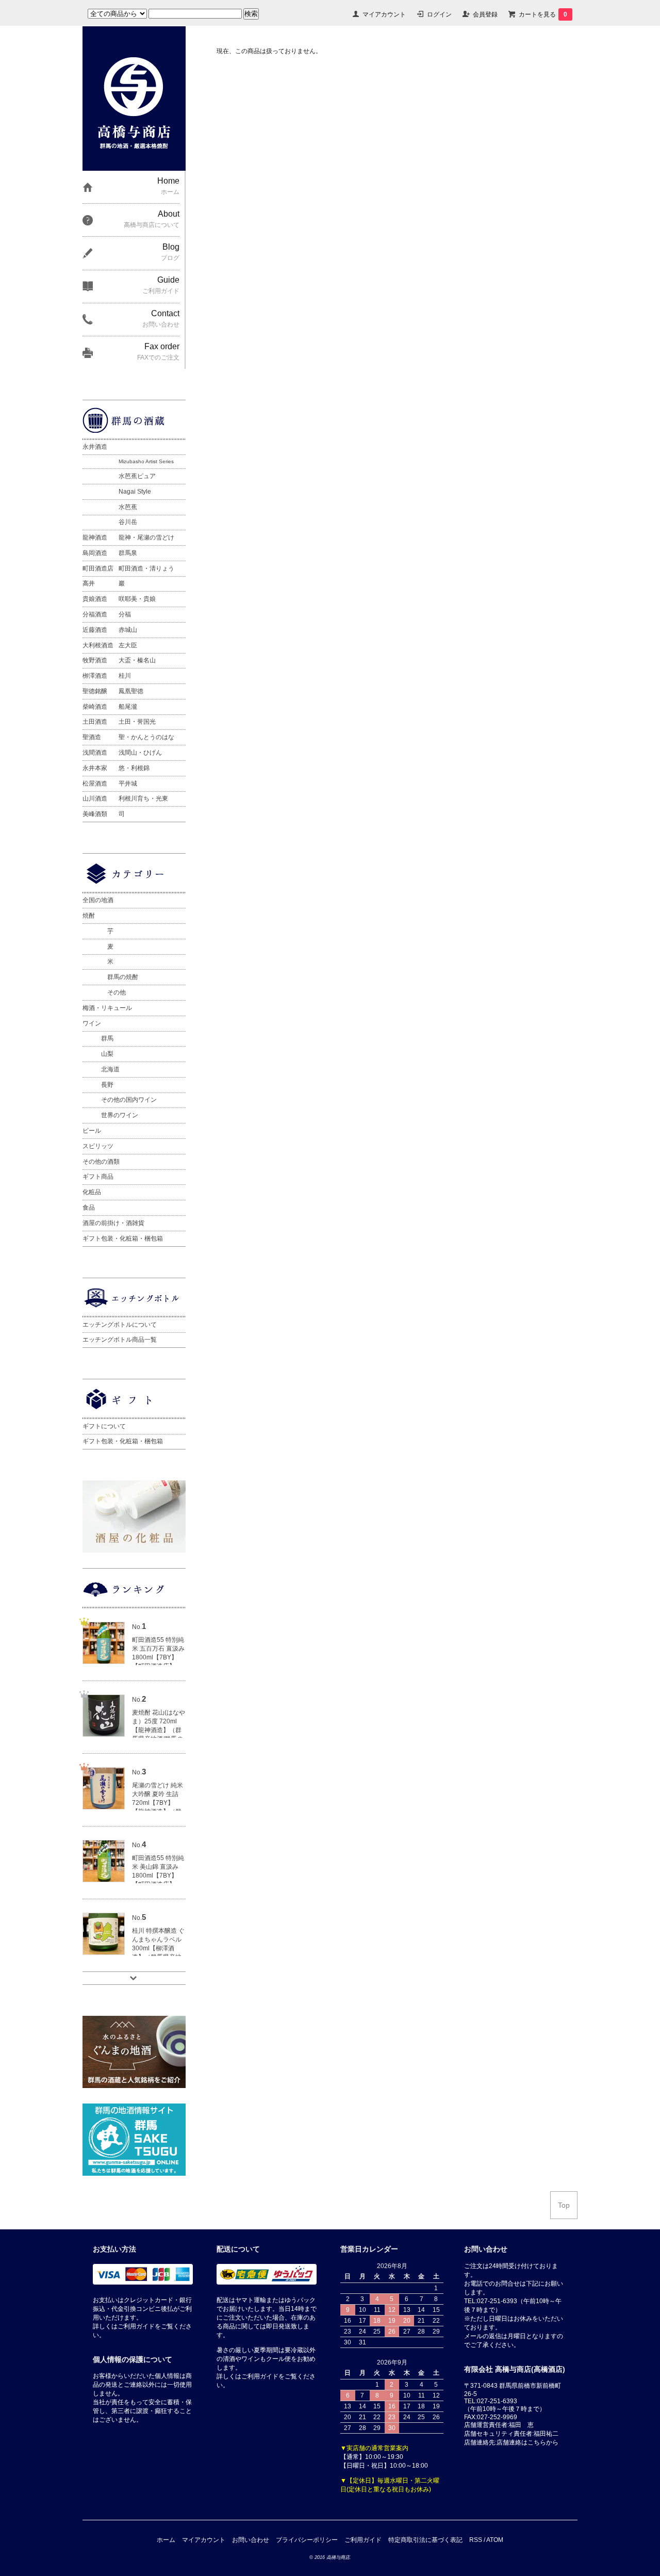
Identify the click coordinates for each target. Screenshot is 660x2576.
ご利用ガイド (363, 2540)
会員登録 (485, 14)
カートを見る (543, 14)
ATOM (495, 2540)
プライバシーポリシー (307, 2540)
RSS (476, 2540)
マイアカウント (384, 14)
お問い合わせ (251, 2540)
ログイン (439, 14)
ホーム (166, 2540)
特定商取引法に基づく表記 (425, 2540)
